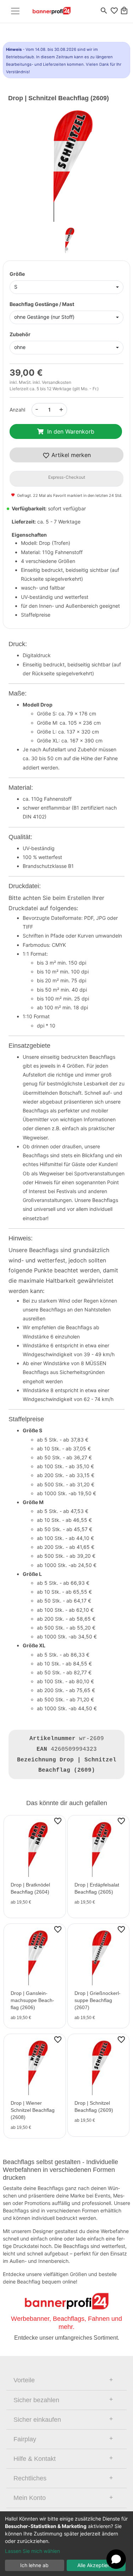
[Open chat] (116, 2559)
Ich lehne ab (34, 2565)
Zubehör (20, 334)
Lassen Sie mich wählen (32, 2551)
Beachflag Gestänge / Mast (42, 304)
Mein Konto (30, 2498)
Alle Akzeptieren (96, 2565)
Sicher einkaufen (37, 2420)
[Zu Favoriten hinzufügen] (58, 1821)
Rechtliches (30, 2478)
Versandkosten (57, 382)
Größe (17, 274)
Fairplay (25, 2439)
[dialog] (66, 2544)
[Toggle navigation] (15, 11)
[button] (17, 169)
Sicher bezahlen (36, 2400)
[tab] (66, 2380)
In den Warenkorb (71, 431)
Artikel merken (70, 455)
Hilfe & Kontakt (35, 2459)
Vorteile (24, 2380)
